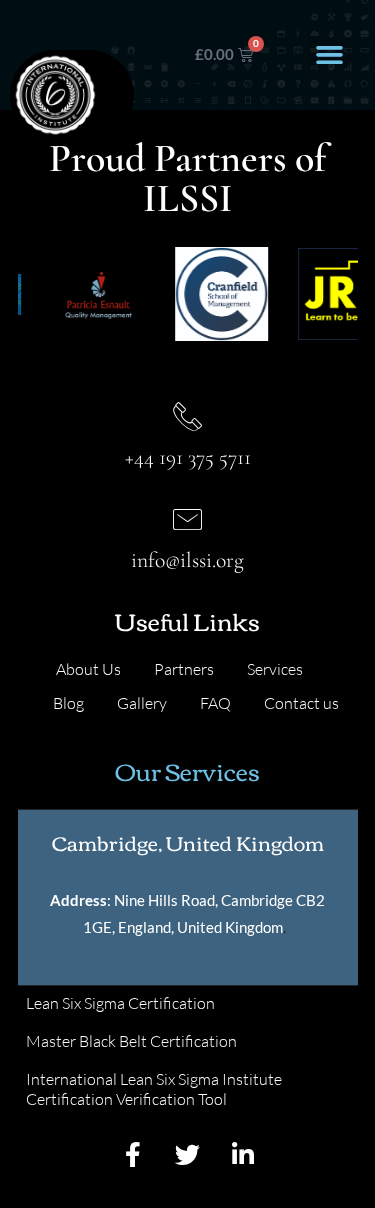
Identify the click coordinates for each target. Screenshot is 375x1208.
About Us (88, 669)
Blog (68, 703)
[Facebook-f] (133, 1154)
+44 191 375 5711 (188, 457)
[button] (330, 55)
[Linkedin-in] (243, 1154)
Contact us (301, 703)
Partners (184, 669)
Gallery (142, 703)
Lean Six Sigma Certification (120, 1003)
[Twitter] (188, 1154)
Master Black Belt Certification (131, 1041)
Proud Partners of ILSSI (187, 178)
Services (275, 669)
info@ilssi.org (187, 560)
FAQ (215, 703)
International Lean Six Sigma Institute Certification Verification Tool (154, 1089)
